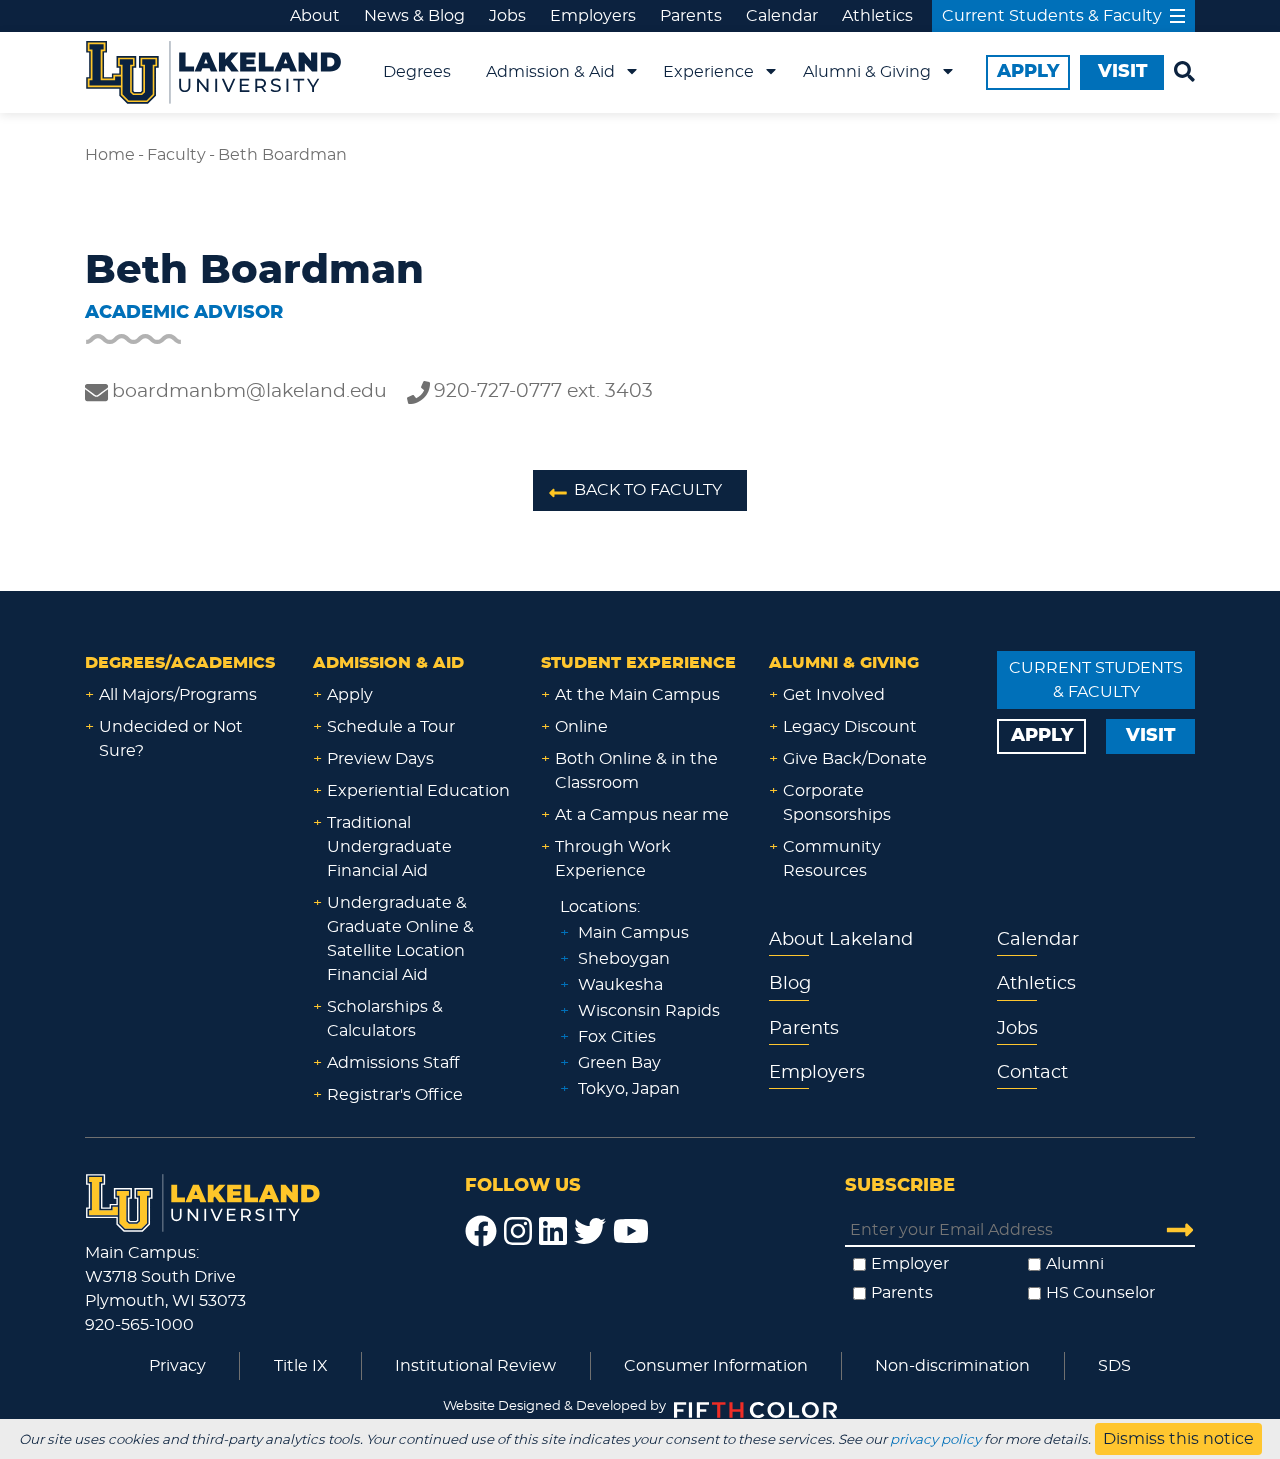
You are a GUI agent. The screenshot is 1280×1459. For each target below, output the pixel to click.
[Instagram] (518, 1232)
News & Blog (414, 16)
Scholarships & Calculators (385, 1019)
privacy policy (935, 1440)
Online (581, 727)
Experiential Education (418, 791)
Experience (708, 72)
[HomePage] (203, 1200)
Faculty (176, 155)
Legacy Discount (850, 727)
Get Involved (834, 695)
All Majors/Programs (178, 695)
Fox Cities (617, 1037)
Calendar (782, 16)
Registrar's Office (395, 1095)
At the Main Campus (637, 695)
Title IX (301, 1366)
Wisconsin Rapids (649, 1011)
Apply (350, 695)
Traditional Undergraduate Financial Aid (389, 847)
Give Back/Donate (855, 759)
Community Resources (832, 859)
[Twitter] (590, 1232)
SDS (1114, 1366)
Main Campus (633, 933)
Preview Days (380, 759)
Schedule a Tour (391, 727)
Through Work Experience (613, 859)
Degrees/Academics (180, 663)
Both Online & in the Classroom (636, 771)
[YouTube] (631, 1232)
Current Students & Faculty (1052, 16)
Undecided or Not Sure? (171, 739)
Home (110, 155)
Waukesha (620, 985)
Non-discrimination (952, 1366)
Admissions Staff (393, 1063)
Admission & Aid (550, 72)
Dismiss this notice (1178, 1439)
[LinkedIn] (553, 1232)
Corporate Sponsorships (837, 803)
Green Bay (619, 1063)
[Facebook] (481, 1232)
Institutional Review (475, 1366)
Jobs (507, 16)
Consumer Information (716, 1366)
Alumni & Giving (867, 72)
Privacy (177, 1366)
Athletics (877, 16)
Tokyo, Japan (629, 1089)
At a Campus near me (642, 815)
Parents (691, 16)
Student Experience (638, 663)
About (315, 16)
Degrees (417, 72)
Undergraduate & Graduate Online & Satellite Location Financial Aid (400, 939)
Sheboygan (624, 959)
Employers (593, 16)
